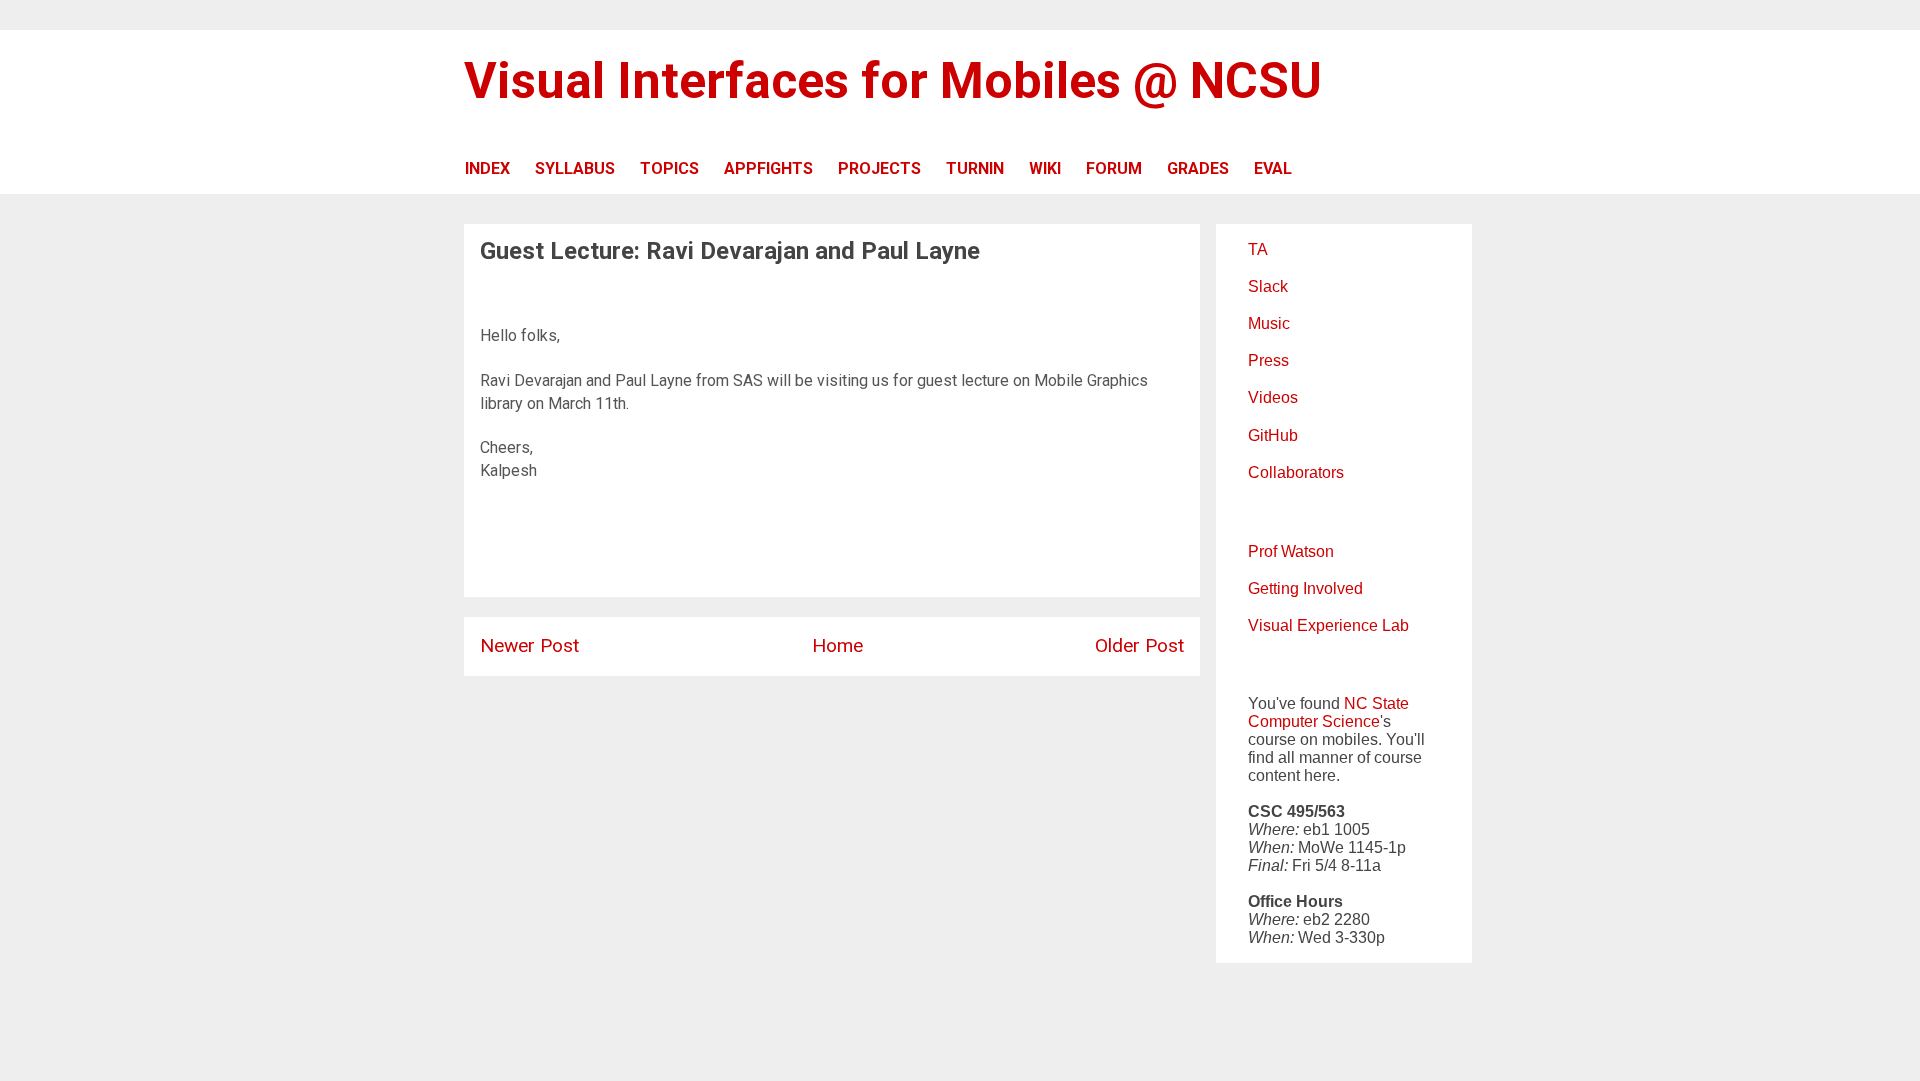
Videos (1273, 397)
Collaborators (1296, 472)
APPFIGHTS (768, 168)
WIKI (1045, 168)
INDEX (487, 168)
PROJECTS (879, 168)
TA (1258, 249)
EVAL (1273, 168)
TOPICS (669, 168)
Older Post (1139, 645)
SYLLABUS (575, 168)
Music (1269, 323)
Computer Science (1314, 721)
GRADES (1198, 168)
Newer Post (529, 645)
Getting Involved (1305, 588)
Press (1268, 360)
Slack (1268, 286)
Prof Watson (1291, 551)
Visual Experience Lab (1328, 625)
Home (837, 645)
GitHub (1273, 435)
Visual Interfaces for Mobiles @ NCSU (893, 81)
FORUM (1114, 168)
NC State (1376, 703)
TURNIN (975, 168)
